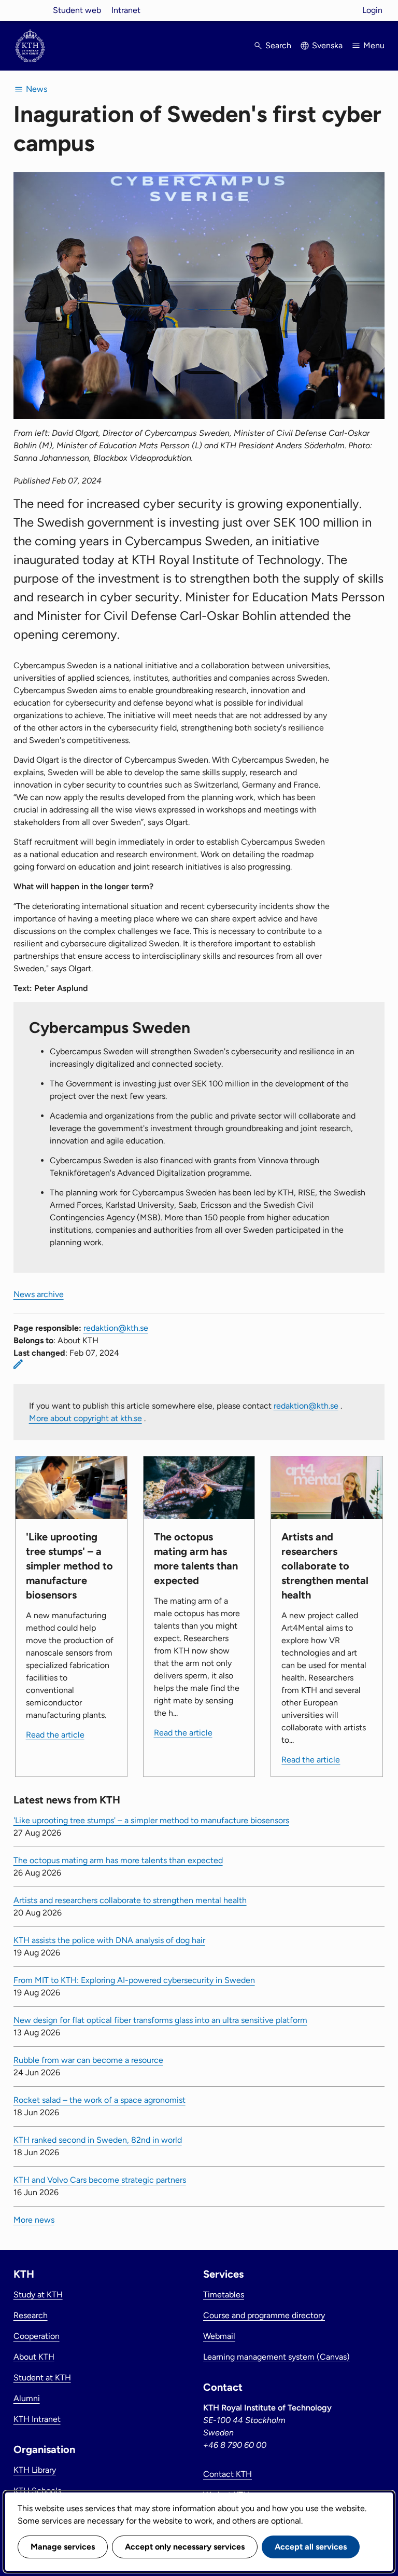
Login (372, 10)
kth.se (30, 10)
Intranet (126, 10)
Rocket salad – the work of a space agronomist (99, 2100)
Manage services (63, 2547)
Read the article (55, 1735)
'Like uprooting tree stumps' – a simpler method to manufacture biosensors (151, 1820)
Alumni (27, 2398)
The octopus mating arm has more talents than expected (118, 1860)
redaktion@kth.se (116, 1328)
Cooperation (37, 2336)
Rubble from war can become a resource (88, 2060)
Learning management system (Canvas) (276, 2357)
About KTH (34, 2357)
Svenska (327, 45)
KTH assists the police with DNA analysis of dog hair (109, 1940)
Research (31, 2315)
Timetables (224, 2295)
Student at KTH (42, 2378)
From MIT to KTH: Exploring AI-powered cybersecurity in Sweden (134, 1980)
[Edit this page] (18, 1364)
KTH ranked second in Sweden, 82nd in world (98, 2140)
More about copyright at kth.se (86, 1418)
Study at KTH (38, 2295)
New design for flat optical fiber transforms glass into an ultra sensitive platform (160, 2020)
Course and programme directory (264, 2315)
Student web (77, 10)
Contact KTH (228, 2474)
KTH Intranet (37, 2419)
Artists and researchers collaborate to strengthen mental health (130, 1900)
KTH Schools (37, 2491)
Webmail (219, 2336)
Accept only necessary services (185, 2547)
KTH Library (35, 2470)
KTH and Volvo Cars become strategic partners (100, 2180)
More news (34, 2220)
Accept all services (311, 2547)
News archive (39, 1294)
